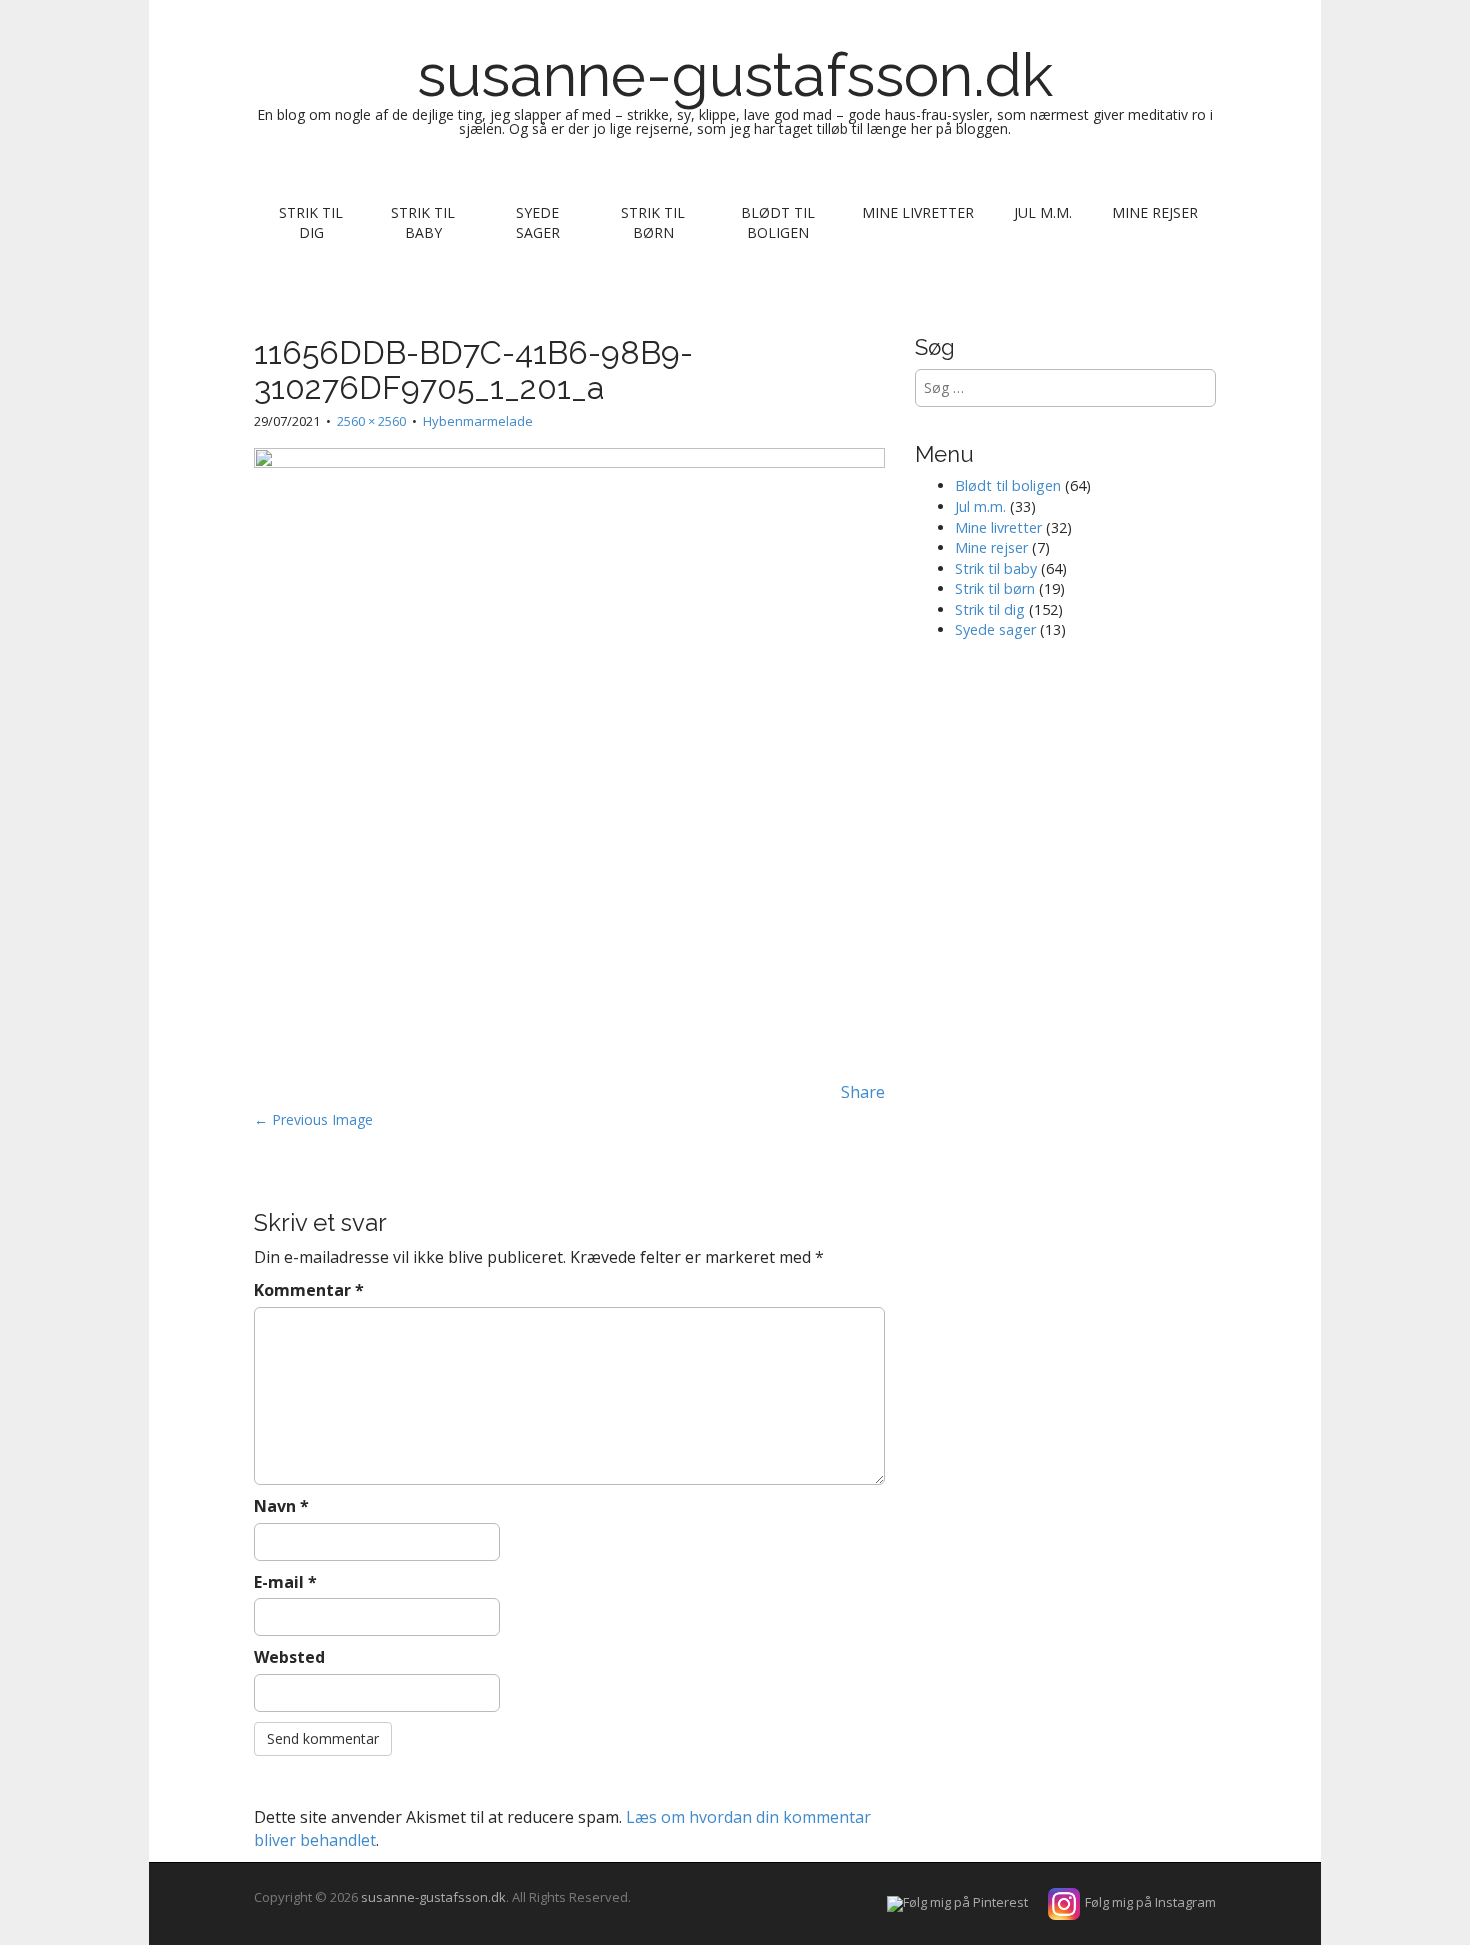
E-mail (285, 1582)
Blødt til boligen (778, 222)
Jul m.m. (1043, 212)
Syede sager (538, 222)
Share (863, 1092)
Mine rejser (1155, 212)
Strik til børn (653, 222)
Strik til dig (311, 222)
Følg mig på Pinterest (965, 1902)
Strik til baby (423, 222)
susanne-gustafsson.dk (735, 75)
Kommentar (309, 1290)
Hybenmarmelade (478, 421)
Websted (289, 1657)
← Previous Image (313, 1119)
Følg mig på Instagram (1150, 1902)
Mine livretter (918, 212)
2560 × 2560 (371, 421)
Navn (281, 1506)
